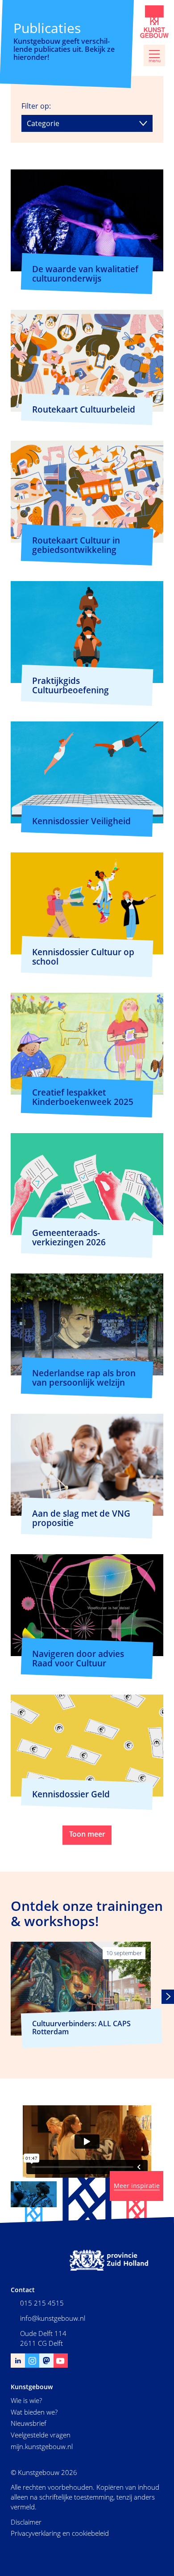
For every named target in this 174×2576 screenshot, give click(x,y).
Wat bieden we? (34, 2412)
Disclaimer (26, 2522)
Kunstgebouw (154, 22)
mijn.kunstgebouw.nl (42, 2446)
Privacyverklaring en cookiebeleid (60, 2533)
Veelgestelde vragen (41, 2435)
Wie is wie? (26, 2400)
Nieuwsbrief (29, 2423)
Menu (155, 61)
